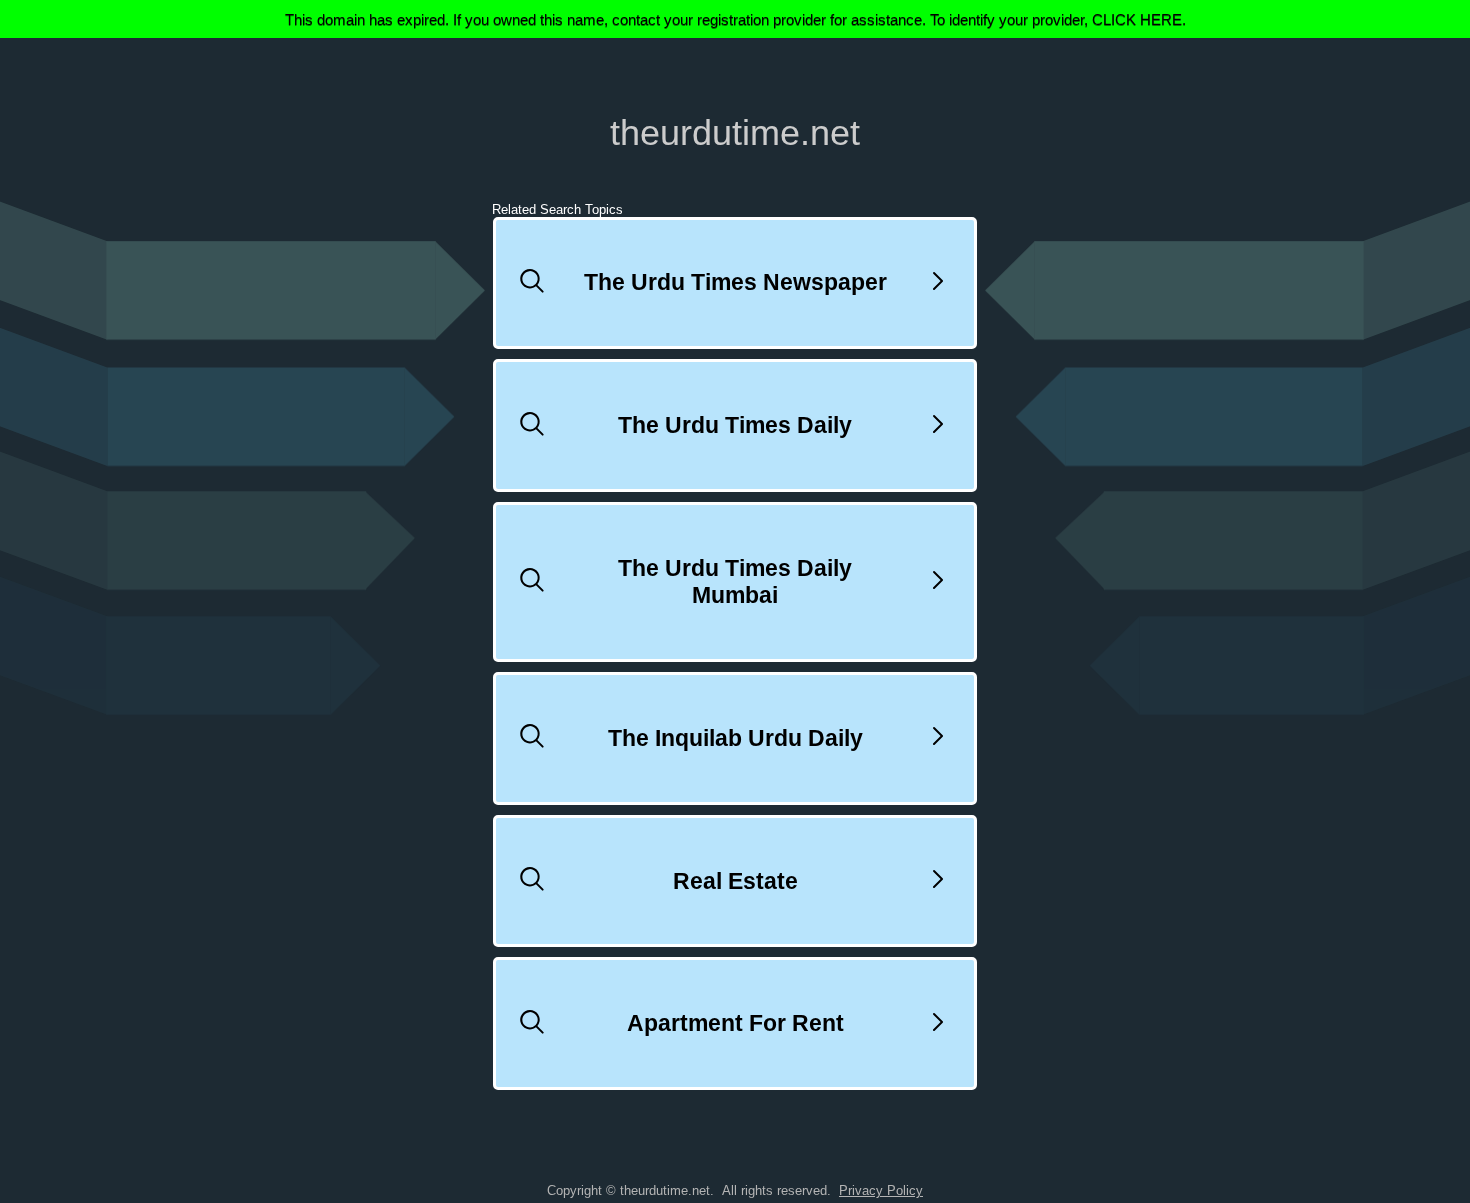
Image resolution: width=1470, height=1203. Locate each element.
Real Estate (735, 881)
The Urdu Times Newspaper (735, 282)
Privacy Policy (881, 1190)
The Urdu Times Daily (735, 425)
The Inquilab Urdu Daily (735, 738)
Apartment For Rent (735, 1023)
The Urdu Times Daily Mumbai (735, 581)
